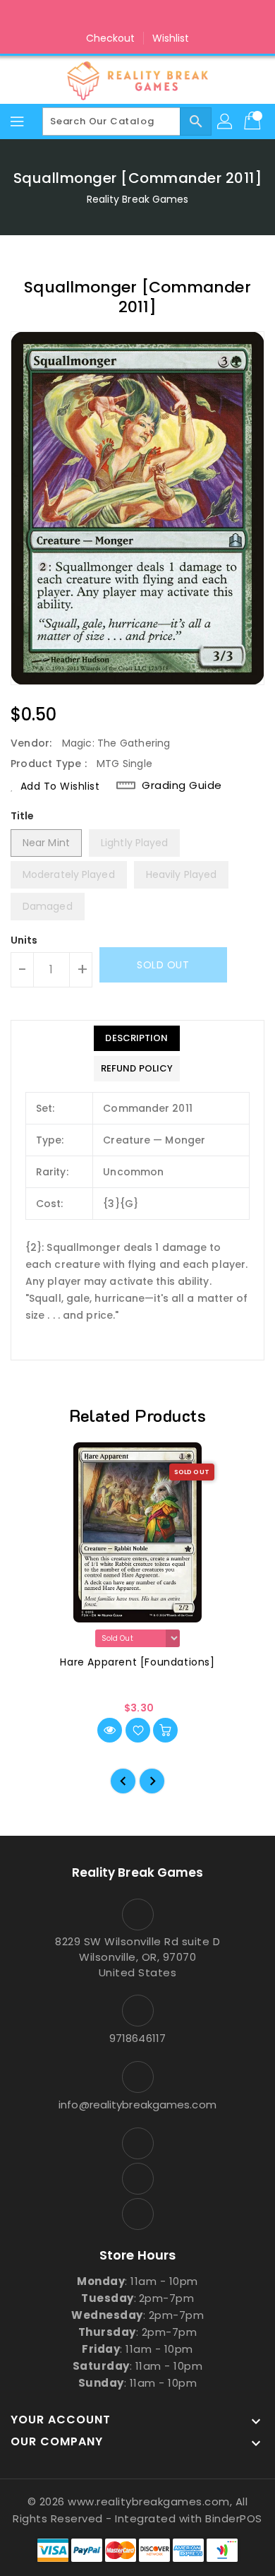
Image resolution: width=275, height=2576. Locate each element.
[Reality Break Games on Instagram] (137, 16)
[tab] (137, 1038)
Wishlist (171, 38)
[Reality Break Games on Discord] (164, 16)
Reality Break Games (138, 199)
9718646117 (137, 2038)
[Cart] (254, 121)
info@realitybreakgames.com (137, 2105)
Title (23, 816)
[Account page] (226, 121)
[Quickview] (110, 1730)
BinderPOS (234, 2518)
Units (24, 940)
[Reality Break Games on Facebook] (111, 16)
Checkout (111, 38)
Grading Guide (182, 785)
